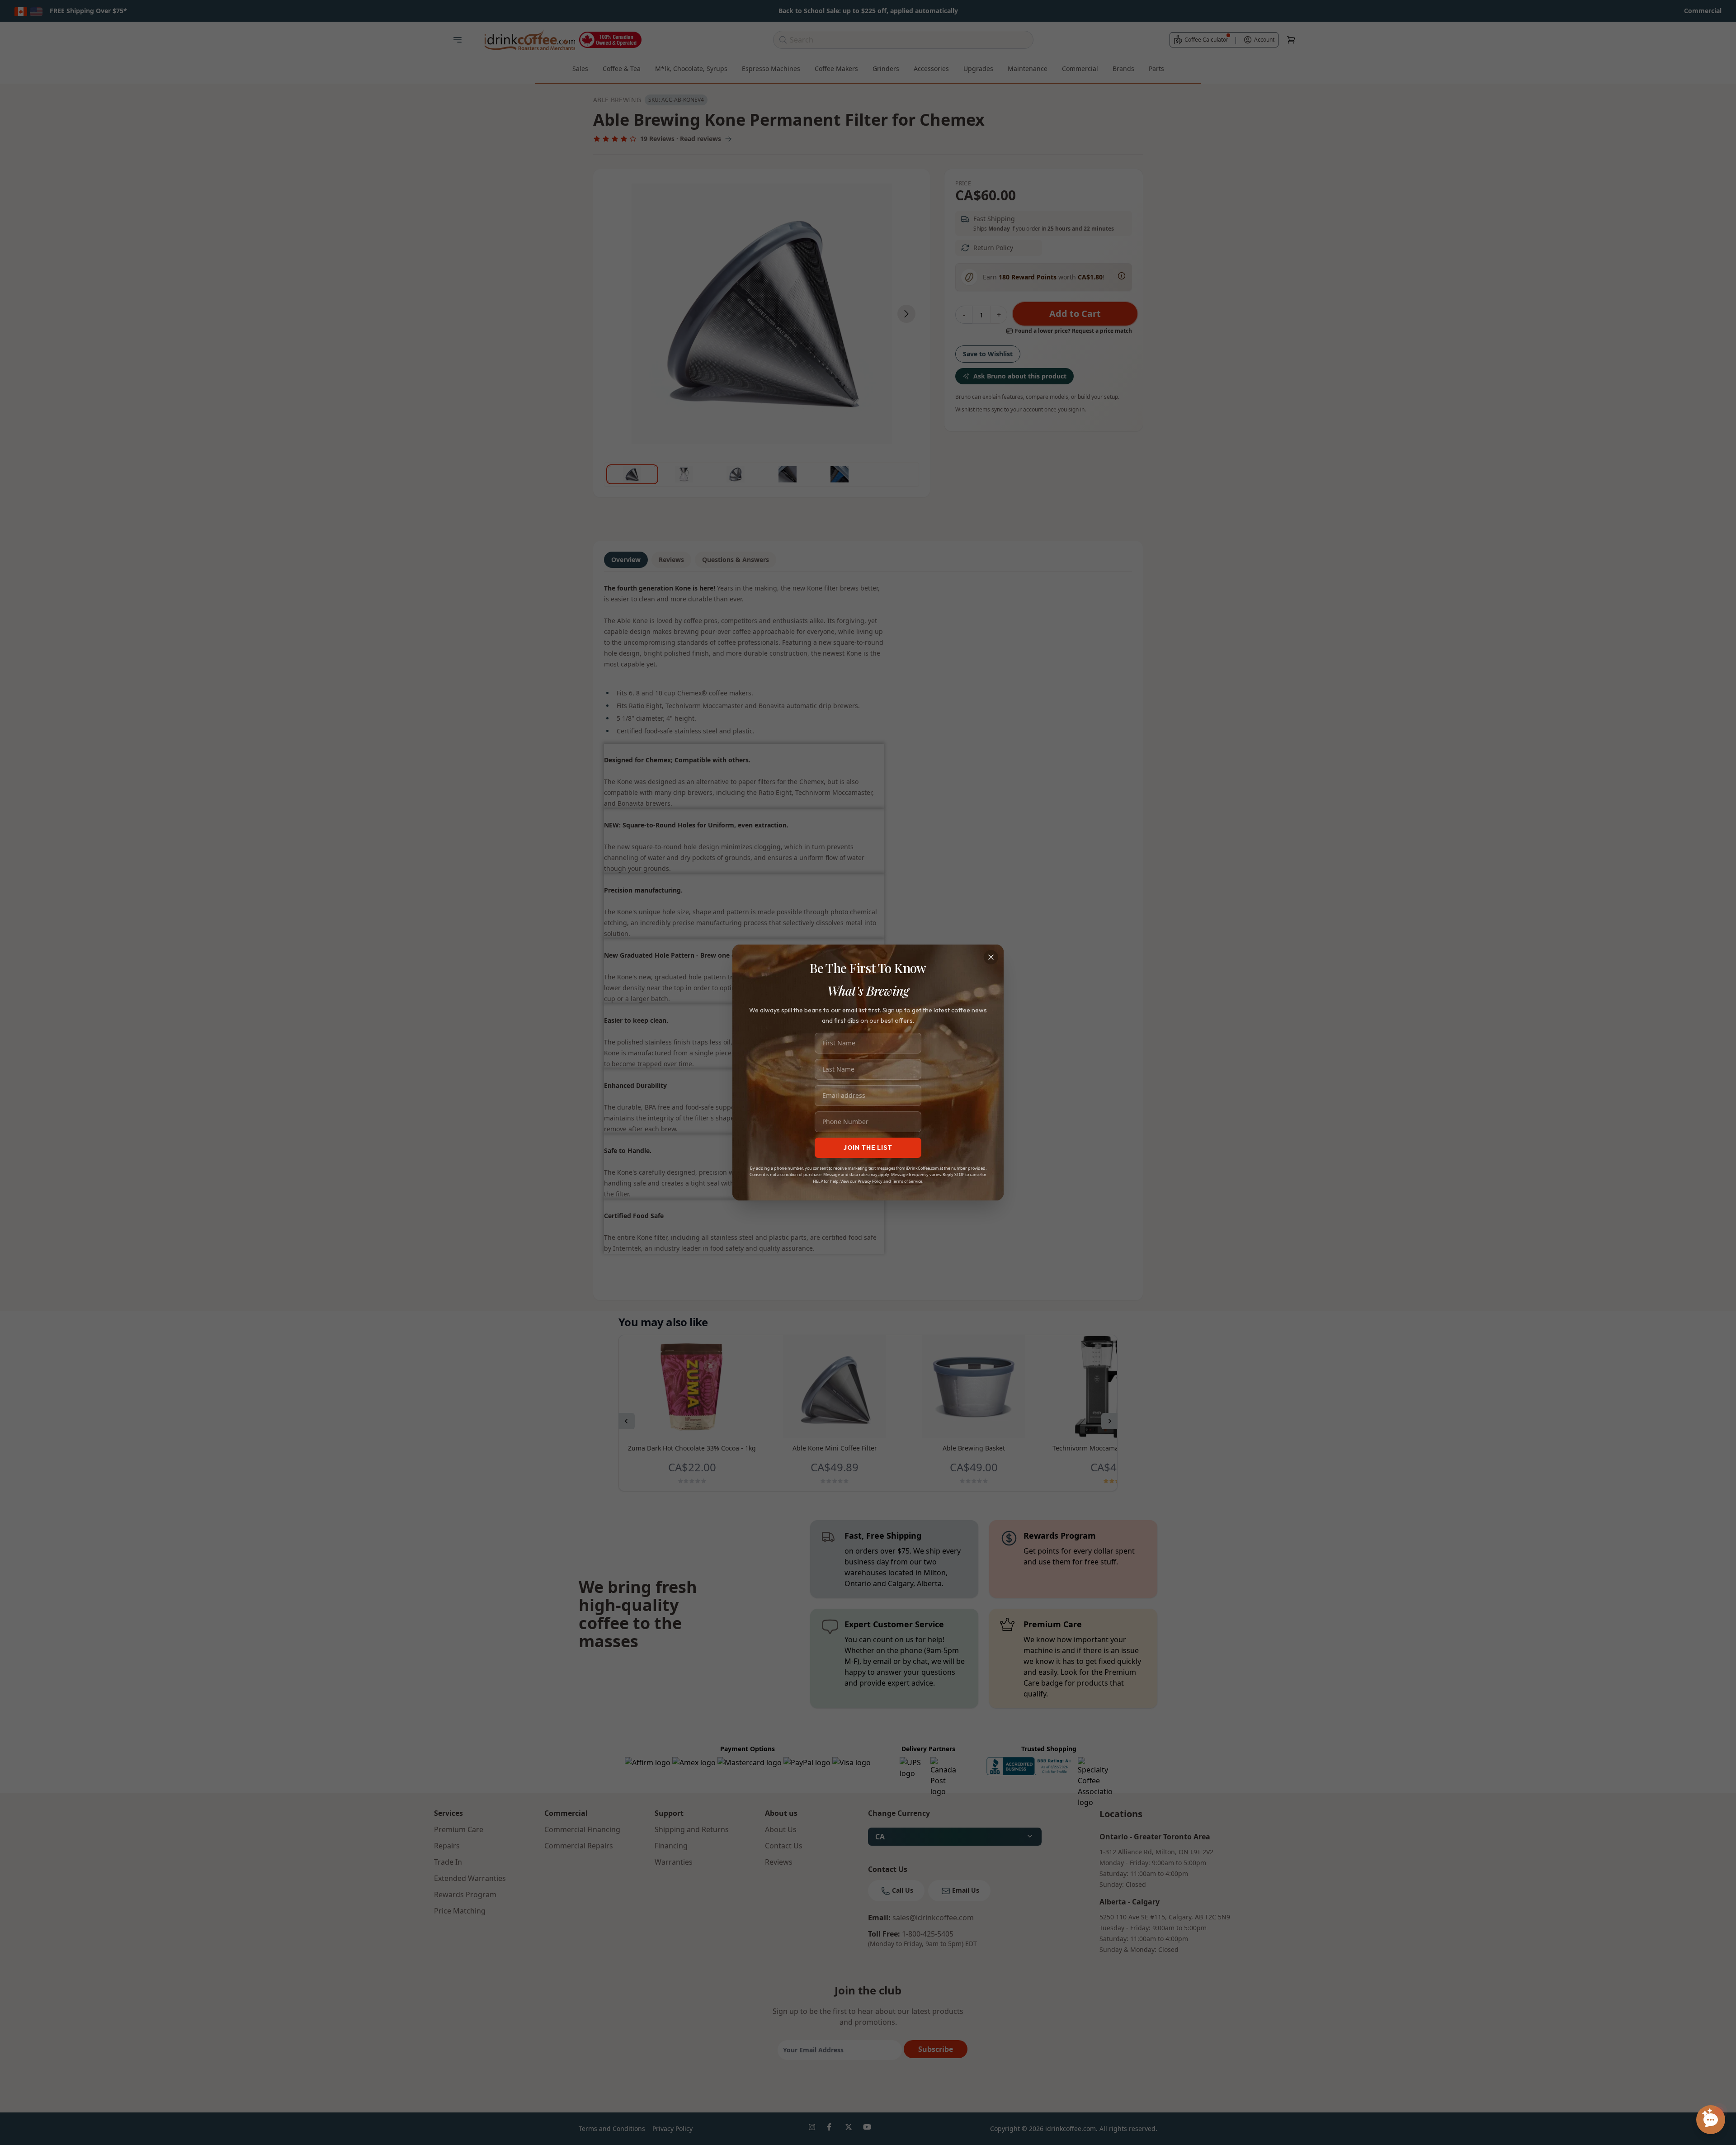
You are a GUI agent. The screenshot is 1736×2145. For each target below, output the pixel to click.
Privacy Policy (870, 1181)
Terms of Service (907, 1181)
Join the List (868, 1148)
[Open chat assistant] (1711, 2120)
